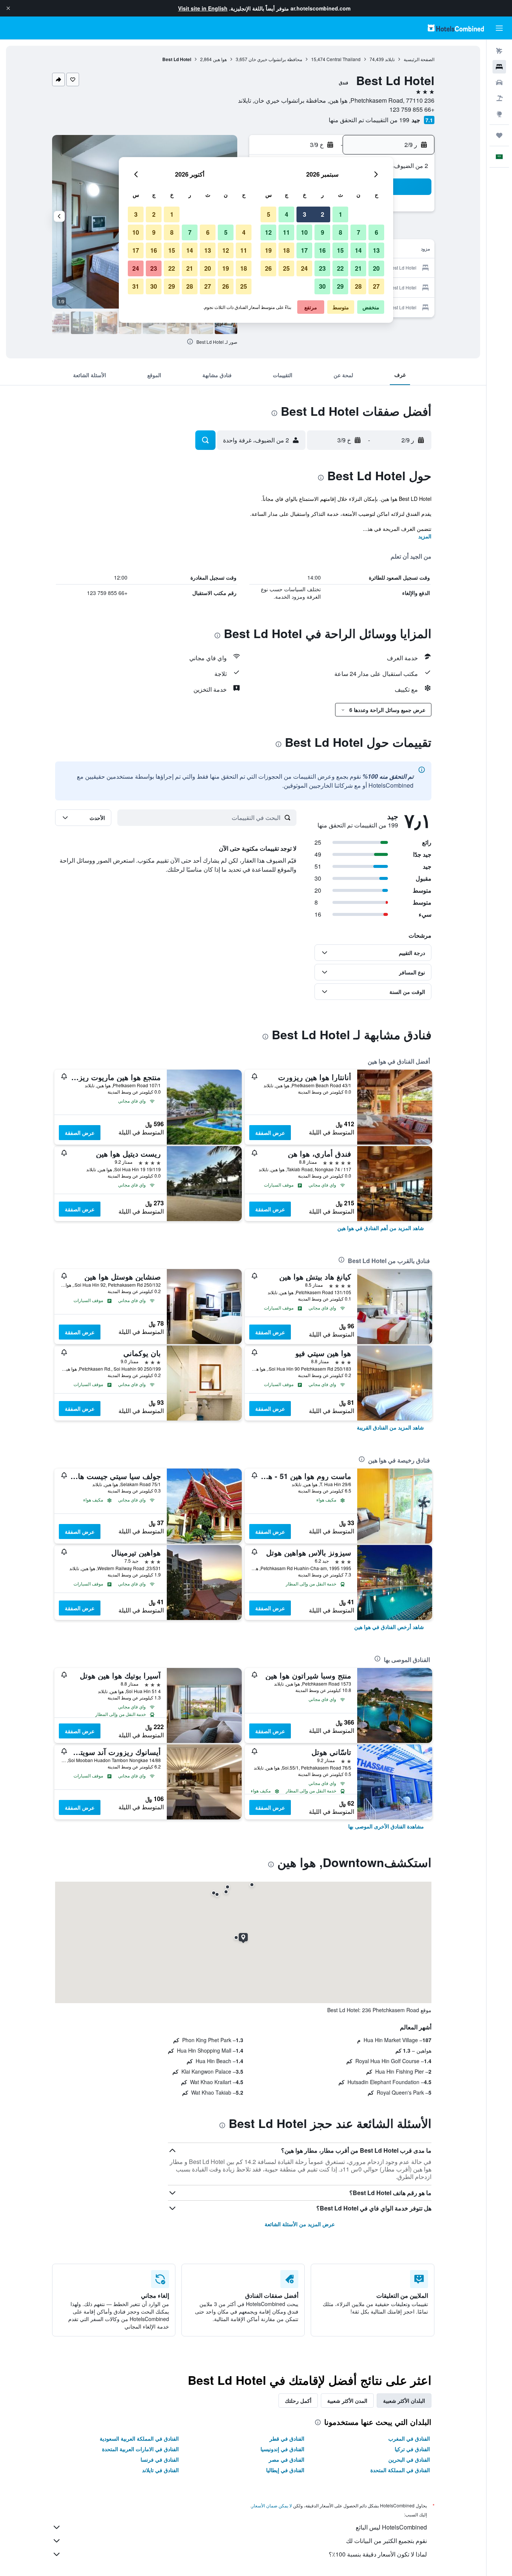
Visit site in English (203, 8)
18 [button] (286, 250)
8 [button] (341, 232)
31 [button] (136, 286)
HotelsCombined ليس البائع (391, 2527)
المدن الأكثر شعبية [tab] (347, 2401)
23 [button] (322, 268)
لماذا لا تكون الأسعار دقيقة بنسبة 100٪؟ (378, 2554)
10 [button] (304, 232)
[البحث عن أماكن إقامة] (499, 67)
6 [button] (377, 232)
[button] (8, 8)
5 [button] (269, 214)
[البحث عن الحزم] (499, 98)
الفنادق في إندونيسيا (282, 2449)
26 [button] (268, 268)
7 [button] (359, 232)
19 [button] (268, 250)
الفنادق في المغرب (409, 2438)
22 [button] (340, 268)
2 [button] (323, 214)
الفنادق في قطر (287, 2438)
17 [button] (304, 250)
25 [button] (286, 268)
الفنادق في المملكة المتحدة (400, 2470)
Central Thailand (344, 59)
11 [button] (286, 232)
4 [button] (287, 214)
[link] (381, 1228)
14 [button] (358, 250)
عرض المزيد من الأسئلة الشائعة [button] (300, 2224)
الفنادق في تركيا (412, 2449)
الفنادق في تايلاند (160, 2470)
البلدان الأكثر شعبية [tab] (404, 2401)
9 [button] (323, 232)
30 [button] (322, 286)
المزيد (425, 536)
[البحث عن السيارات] (499, 82)
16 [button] (322, 250)
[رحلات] (499, 135)
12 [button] (268, 232)
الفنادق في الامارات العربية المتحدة (140, 2449)
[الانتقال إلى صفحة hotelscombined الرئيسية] (456, 28)
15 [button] (340, 250)
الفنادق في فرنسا (160, 2459)
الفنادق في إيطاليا (285, 2470)
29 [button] (340, 286)
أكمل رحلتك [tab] (298, 2401)
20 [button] (376, 268)
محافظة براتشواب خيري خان (275, 59)
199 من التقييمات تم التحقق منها (369, 120)
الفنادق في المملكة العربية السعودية (139, 2438)
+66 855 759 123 (412, 109)
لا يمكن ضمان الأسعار (272, 2505)
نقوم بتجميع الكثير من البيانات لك (386, 2541)
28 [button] (358, 286)
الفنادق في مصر (287, 2459)
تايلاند (390, 59)
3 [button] (305, 214)
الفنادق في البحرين (409, 2459)
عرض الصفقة (270, 1133)
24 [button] (304, 268)
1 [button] (341, 214)
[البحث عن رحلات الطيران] (499, 51)
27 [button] (376, 286)
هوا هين (220, 59)
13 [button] (376, 250)
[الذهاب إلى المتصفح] (499, 114)
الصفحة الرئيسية (419, 59)
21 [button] (358, 268)
